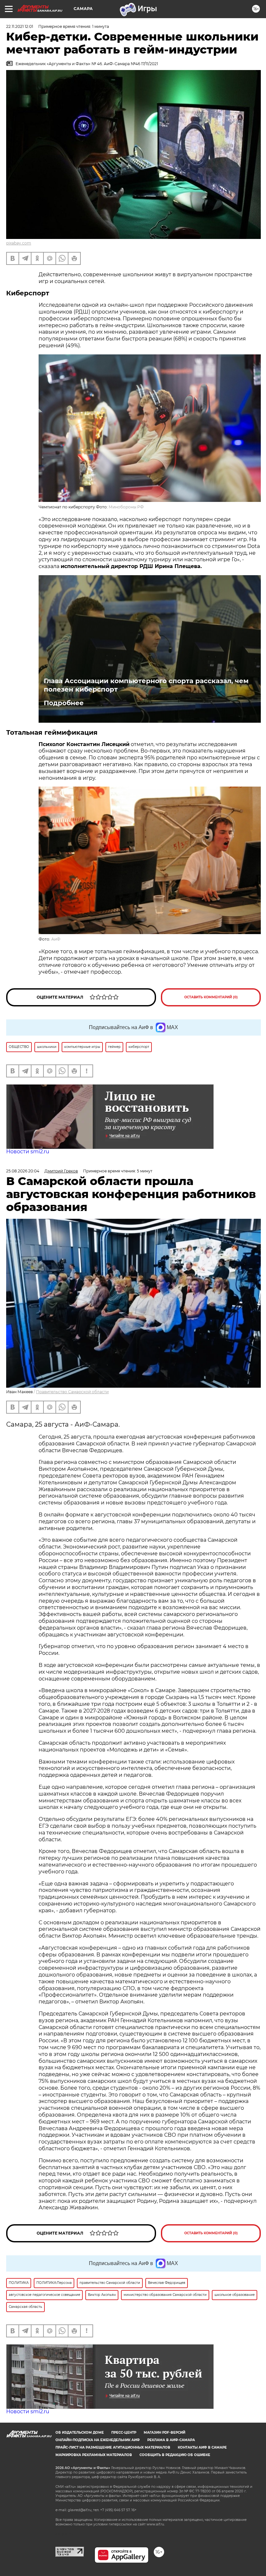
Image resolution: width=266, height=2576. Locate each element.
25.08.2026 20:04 (23, 1171)
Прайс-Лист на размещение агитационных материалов (113, 2447)
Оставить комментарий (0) (211, 997)
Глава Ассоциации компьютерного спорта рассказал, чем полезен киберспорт (146, 685)
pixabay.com (19, 243)
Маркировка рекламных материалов (94, 2455)
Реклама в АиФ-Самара (171, 2440)
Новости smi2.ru (28, 1151)
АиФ (56, 939)
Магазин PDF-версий (164, 2433)
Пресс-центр (124, 2433)
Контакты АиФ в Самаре (202, 2447)
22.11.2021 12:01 (20, 26)
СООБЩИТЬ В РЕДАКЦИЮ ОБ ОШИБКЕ (175, 2455)
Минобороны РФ (126, 507)
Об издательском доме (80, 2433)
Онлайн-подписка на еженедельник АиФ (98, 2440)
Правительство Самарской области (72, 1392)
